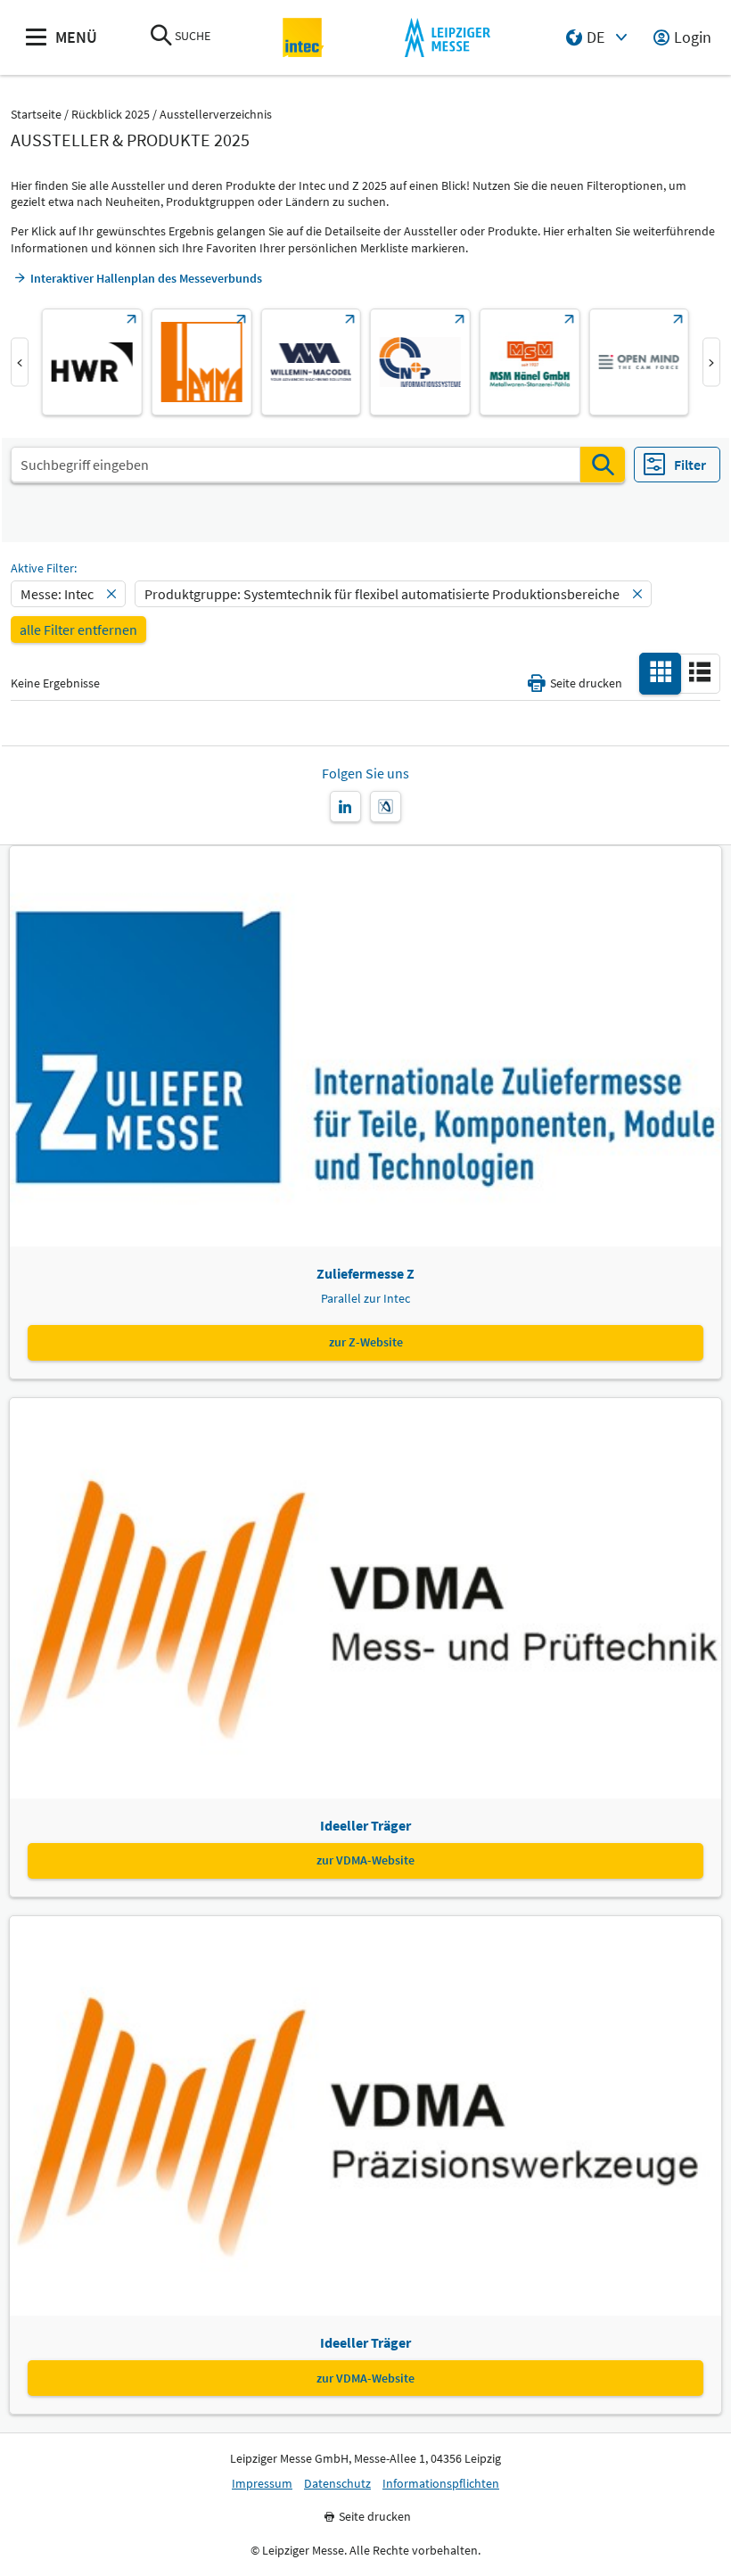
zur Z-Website (366, 1342)
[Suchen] (603, 465)
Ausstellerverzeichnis (216, 115)
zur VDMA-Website (365, 1860)
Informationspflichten (441, 2484)
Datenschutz (337, 2484)
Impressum (262, 2484)
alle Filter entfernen (78, 630)
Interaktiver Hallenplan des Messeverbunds (146, 278)
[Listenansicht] (700, 672)
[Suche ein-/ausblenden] (161, 37)
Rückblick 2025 (111, 115)
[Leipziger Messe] (447, 38)
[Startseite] (304, 38)
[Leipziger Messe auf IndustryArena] (386, 807)
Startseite (36, 115)
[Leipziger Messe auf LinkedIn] (345, 807)
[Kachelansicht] (661, 672)
